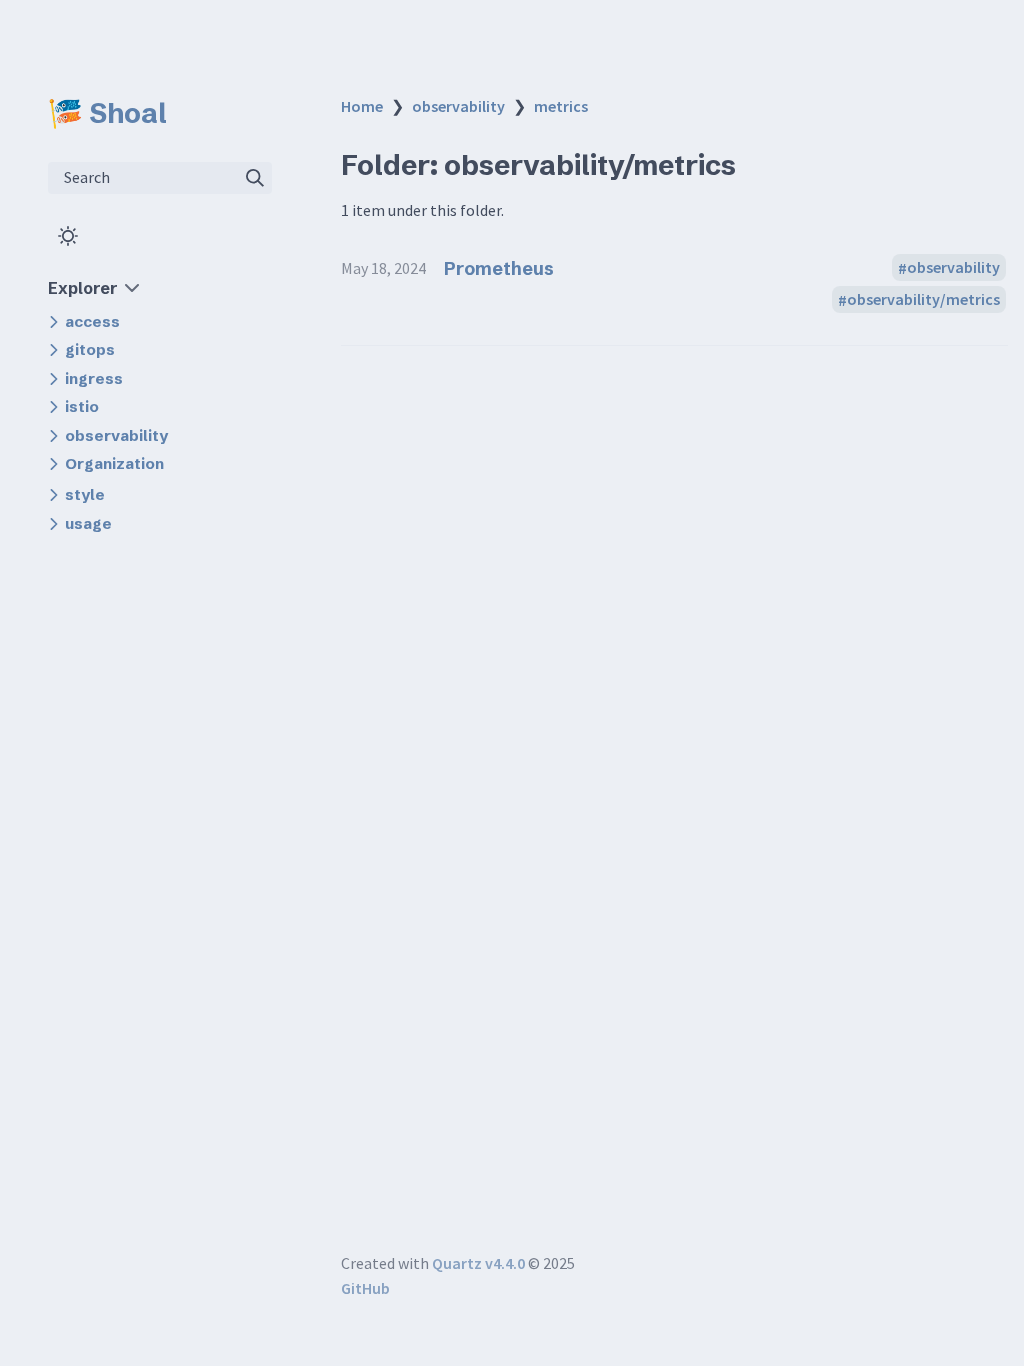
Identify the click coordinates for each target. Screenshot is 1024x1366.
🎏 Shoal (107, 113)
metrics (561, 106)
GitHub (365, 1288)
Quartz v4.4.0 (478, 1263)
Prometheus (499, 268)
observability (458, 106)
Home (362, 106)
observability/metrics (923, 300)
